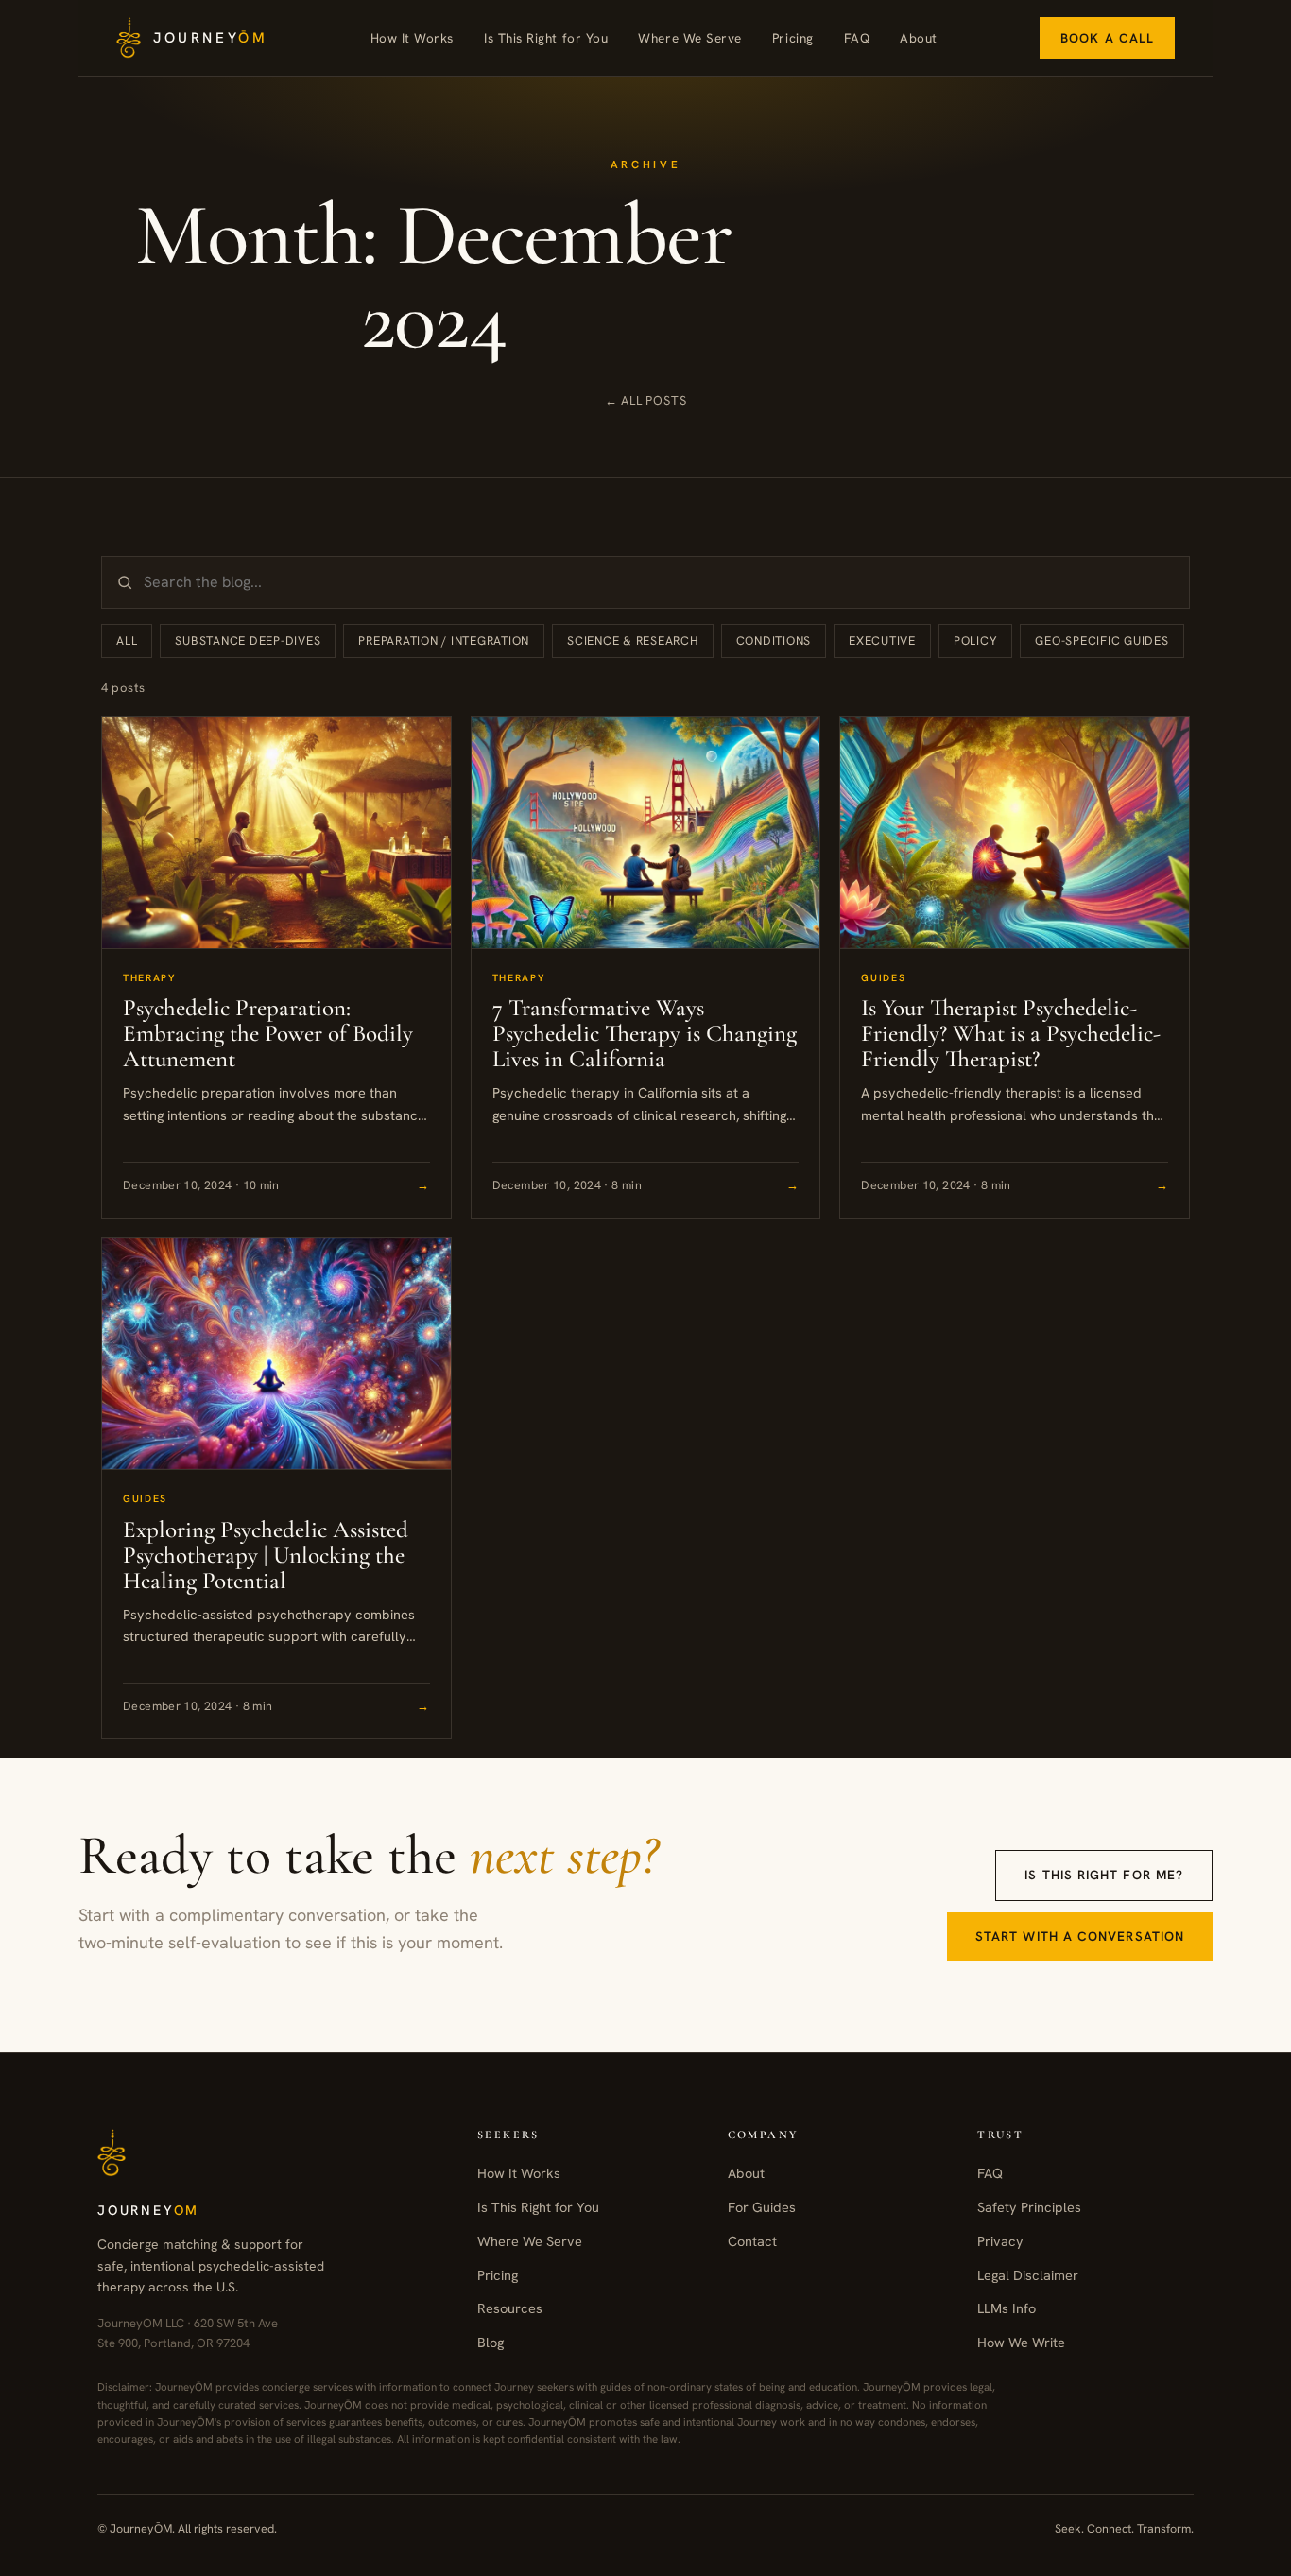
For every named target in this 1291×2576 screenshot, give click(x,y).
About (919, 38)
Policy (976, 640)
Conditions (774, 640)
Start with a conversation (1080, 1936)
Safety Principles (1029, 2207)
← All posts (646, 400)
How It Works (412, 38)
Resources (510, 2308)
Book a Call (1107, 38)
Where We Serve (690, 38)
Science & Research (633, 640)
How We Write (1021, 2342)
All (127, 640)
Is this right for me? (1104, 1875)
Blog (491, 2342)
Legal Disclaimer (1028, 2275)
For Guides (762, 2207)
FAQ (857, 38)
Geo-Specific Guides (1102, 640)
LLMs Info (1007, 2308)
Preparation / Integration (444, 640)
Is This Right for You (546, 38)
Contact (752, 2241)
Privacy (1000, 2241)
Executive (882, 640)
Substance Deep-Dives (248, 640)
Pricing (793, 38)
